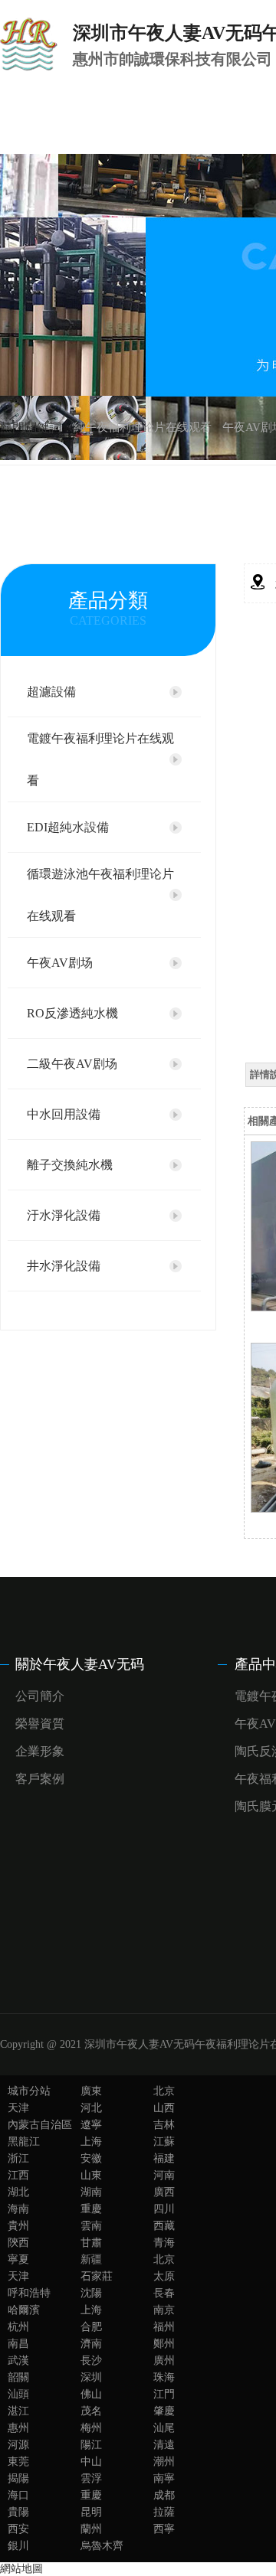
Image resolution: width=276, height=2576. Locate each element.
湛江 (18, 2411)
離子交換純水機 (70, 1165)
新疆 (91, 2259)
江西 (18, 2175)
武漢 (18, 2361)
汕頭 (18, 2394)
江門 (164, 2394)
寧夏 (18, 2259)
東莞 (18, 2462)
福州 (164, 2327)
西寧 (164, 2529)
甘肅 (91, 2243)
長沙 (91, 2361)
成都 (164, 2495)
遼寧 (91, 2125)
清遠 (164, 2445)
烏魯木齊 (102, 2546)
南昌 (18, 2344)
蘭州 (91, 2529)
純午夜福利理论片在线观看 (143, 427)
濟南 (91, 2344)
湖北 (18, 2192)
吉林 (164, 2125)
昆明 (91, 2512)
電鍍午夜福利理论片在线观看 (100, 759)
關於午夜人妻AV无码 (80, 1664)
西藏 (164, 2226)
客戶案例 (40, 1779)
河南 (164, 2175)
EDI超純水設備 (68, 827)
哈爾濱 (24, 2310)
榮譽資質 (40, 1724)
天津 (18, 2108)
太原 (164, 2276)
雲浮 (91, 2478)
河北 (91, 2108)
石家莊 (97, 2276)
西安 (18, 2529)
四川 (164, 2209)
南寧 (164, 2478)
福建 (164, 2158)
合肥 (91, 2327)
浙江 (18, 2158)
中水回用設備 (64, 1114)
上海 (91, 2142)
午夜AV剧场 (60, 963)
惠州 (18, 2428)
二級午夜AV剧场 (72, 1064)
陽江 (91, 2445)
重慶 (91, 2209)
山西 (164, 2108)
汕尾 (164, 2428)
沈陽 (91, 2293)
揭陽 (18, 2478)
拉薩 (164, 2512)
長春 (164, 2293)
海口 (18, 2495)
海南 (18, 2209)
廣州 (164, 2361)
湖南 (91, 2192)
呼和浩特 (29, 2293)
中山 (91, 2462)
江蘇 (164, 2142)
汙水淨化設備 (64, 1215)
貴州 (18, 2226)
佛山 (91, 2394)
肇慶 (164, 2411)
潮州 (164, 2462)
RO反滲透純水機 (72, 1013)
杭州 (18, 2327)
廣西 (164, 2192)
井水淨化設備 (64, 1266)
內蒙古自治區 (40, 2125)
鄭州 (164, 2344)
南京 (164, 2310)
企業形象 (40, 1751)
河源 (18, 2445)
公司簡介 (40, 1696)
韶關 (18, 2377)
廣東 (91, 2091)
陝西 (18, 2243)
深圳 (91, 2377)
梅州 (91, 2428)
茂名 (91, 2411)
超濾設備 (51, 692)
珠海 (164, 2377)
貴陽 (18, 2512)
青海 (164, 2243)
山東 (91, 2175)
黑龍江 (24, 2142)
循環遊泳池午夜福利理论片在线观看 (100, 895)
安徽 (91, 2158)
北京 (164, 2091)
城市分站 (29, 2091)
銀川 (18, 2546)
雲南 (91, 2226)
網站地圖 (21, 2569)
